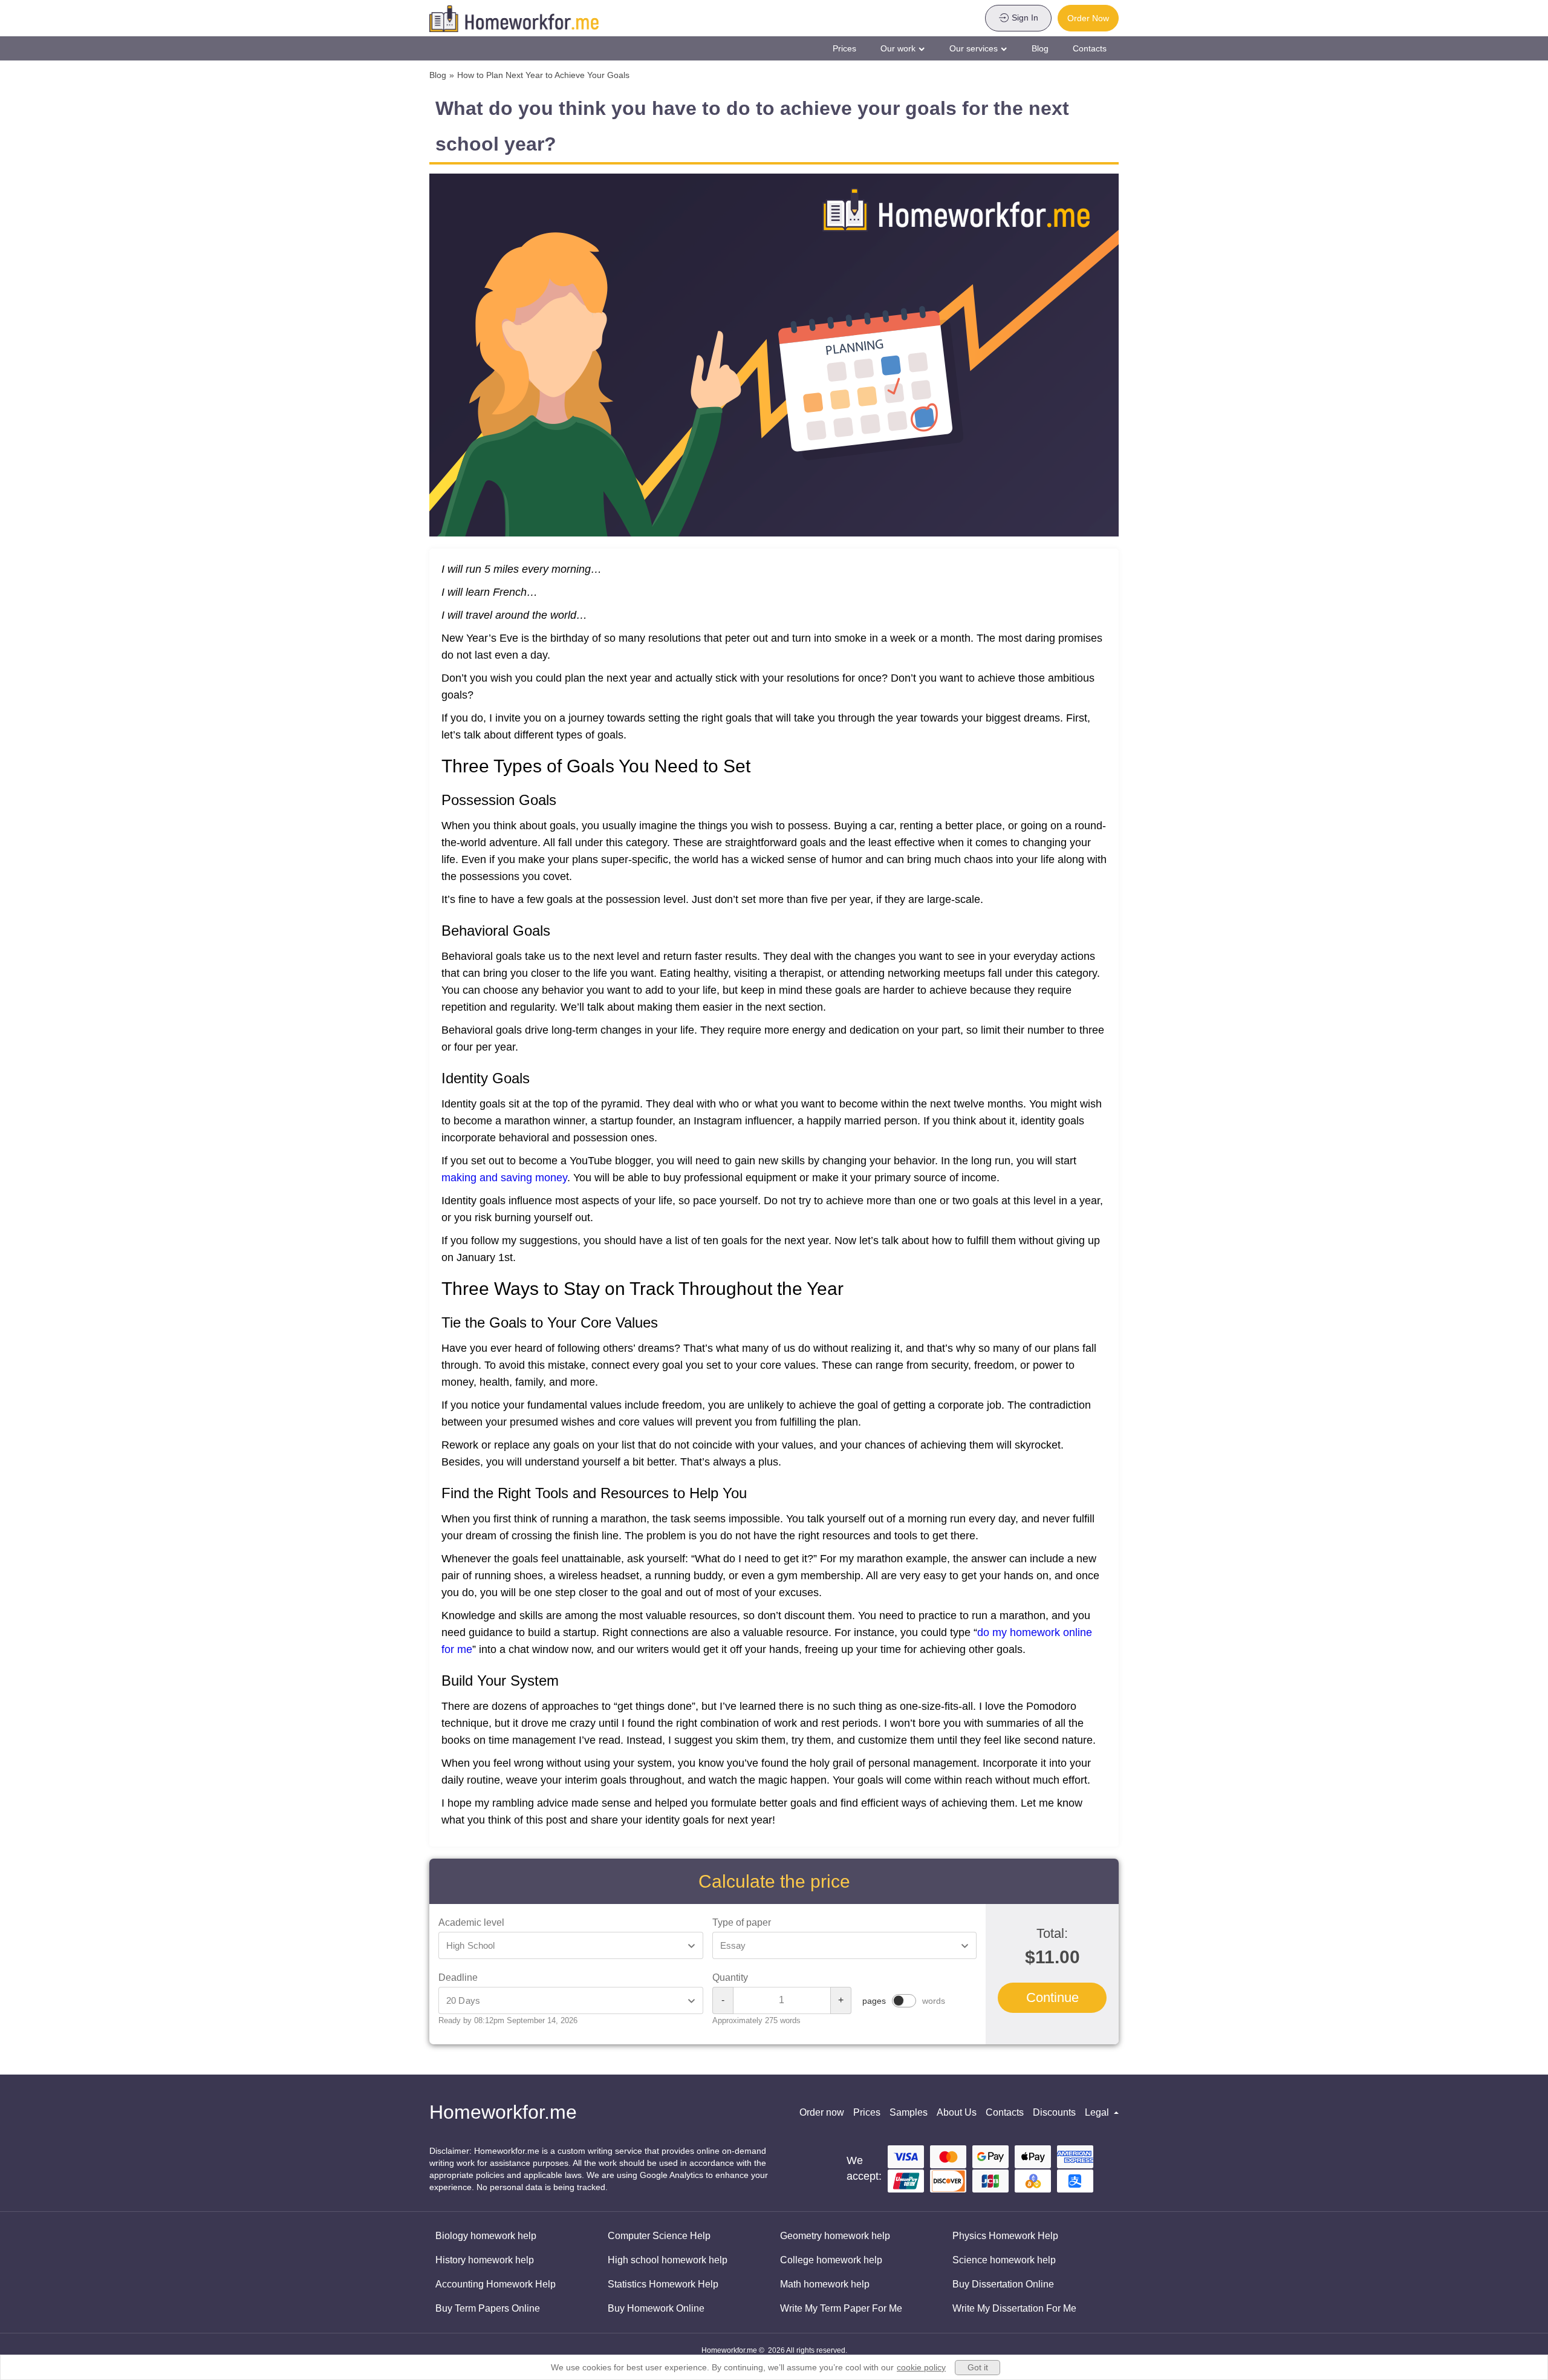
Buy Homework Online (656, 2308)
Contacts (1090, 48)
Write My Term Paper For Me (841, 2308)
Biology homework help (486, 2236)
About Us (957, 2112)
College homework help (831, 2260)
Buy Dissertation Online (1003, 2284)
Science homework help (1004, 2260)
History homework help (485, 2260)
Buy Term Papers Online (488, 2308)
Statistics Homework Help (663, 2284)
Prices (844, 48)
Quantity (730, 1977)
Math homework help (825, 2284)
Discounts (1054, 2112)
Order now (822, 2112)
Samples (909, 2112)
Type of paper (742, 1922)
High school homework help (668, 2260)
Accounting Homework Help (496, 2284)
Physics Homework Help (1005, 2236)
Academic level (471, 1922)
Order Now (1088, 18)
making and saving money (504, 1178)
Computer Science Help (659, 2236)
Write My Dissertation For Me (1014, 2308)
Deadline (458, 1977)
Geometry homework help (835, 2236)
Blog (1040, 48)
